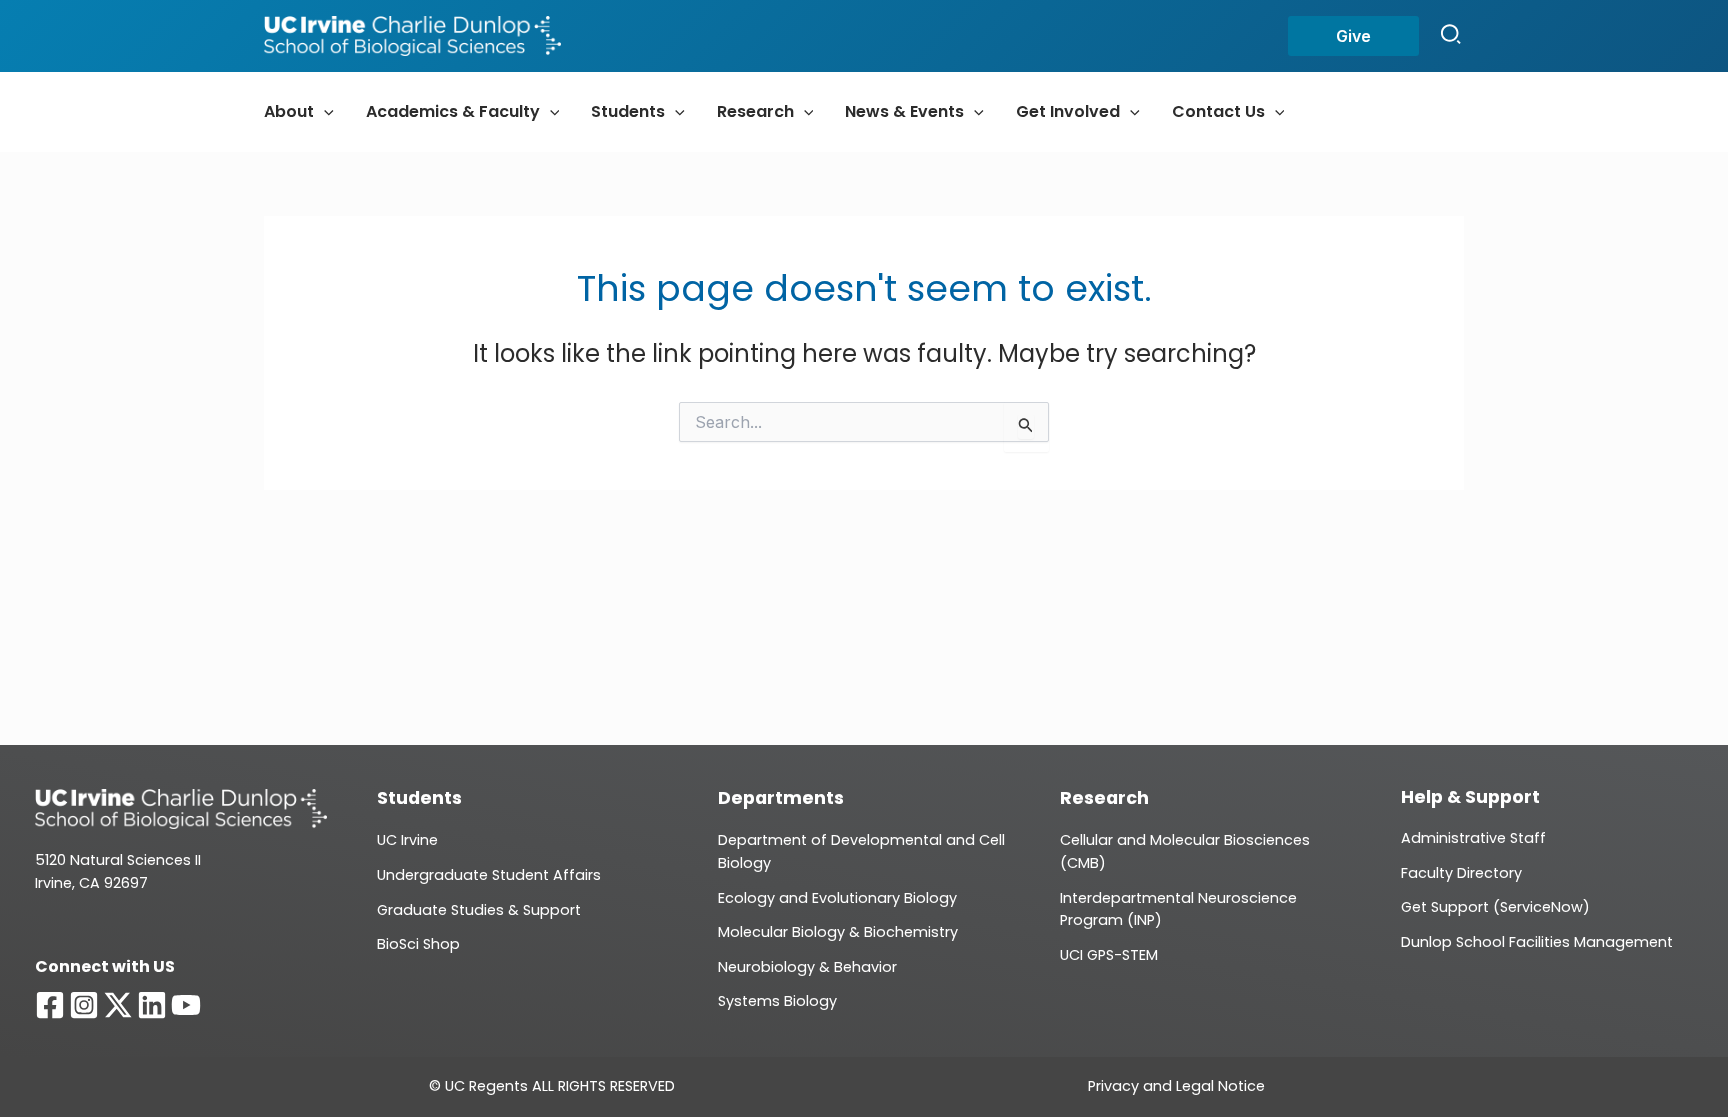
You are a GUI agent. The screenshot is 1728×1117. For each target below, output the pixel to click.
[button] (1353, 36)
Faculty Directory (1461, 873)
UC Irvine (407, 840)
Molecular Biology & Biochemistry (838, 932)
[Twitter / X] (118, 1005)
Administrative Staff (1473, 838)
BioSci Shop (418, 944)
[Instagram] (84, 1005)
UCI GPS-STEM (1109, 955)
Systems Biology (777, 1001)
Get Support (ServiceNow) (1495, 907)
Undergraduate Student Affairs (489, 875)
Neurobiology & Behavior (807, 967)
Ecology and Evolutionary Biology (837, 898)
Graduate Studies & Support (479, 910)
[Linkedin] (152, 1005)
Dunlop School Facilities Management (1537, 942)
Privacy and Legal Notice (1176, 1086)
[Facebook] (50, 1005)
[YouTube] (186, 1005)
